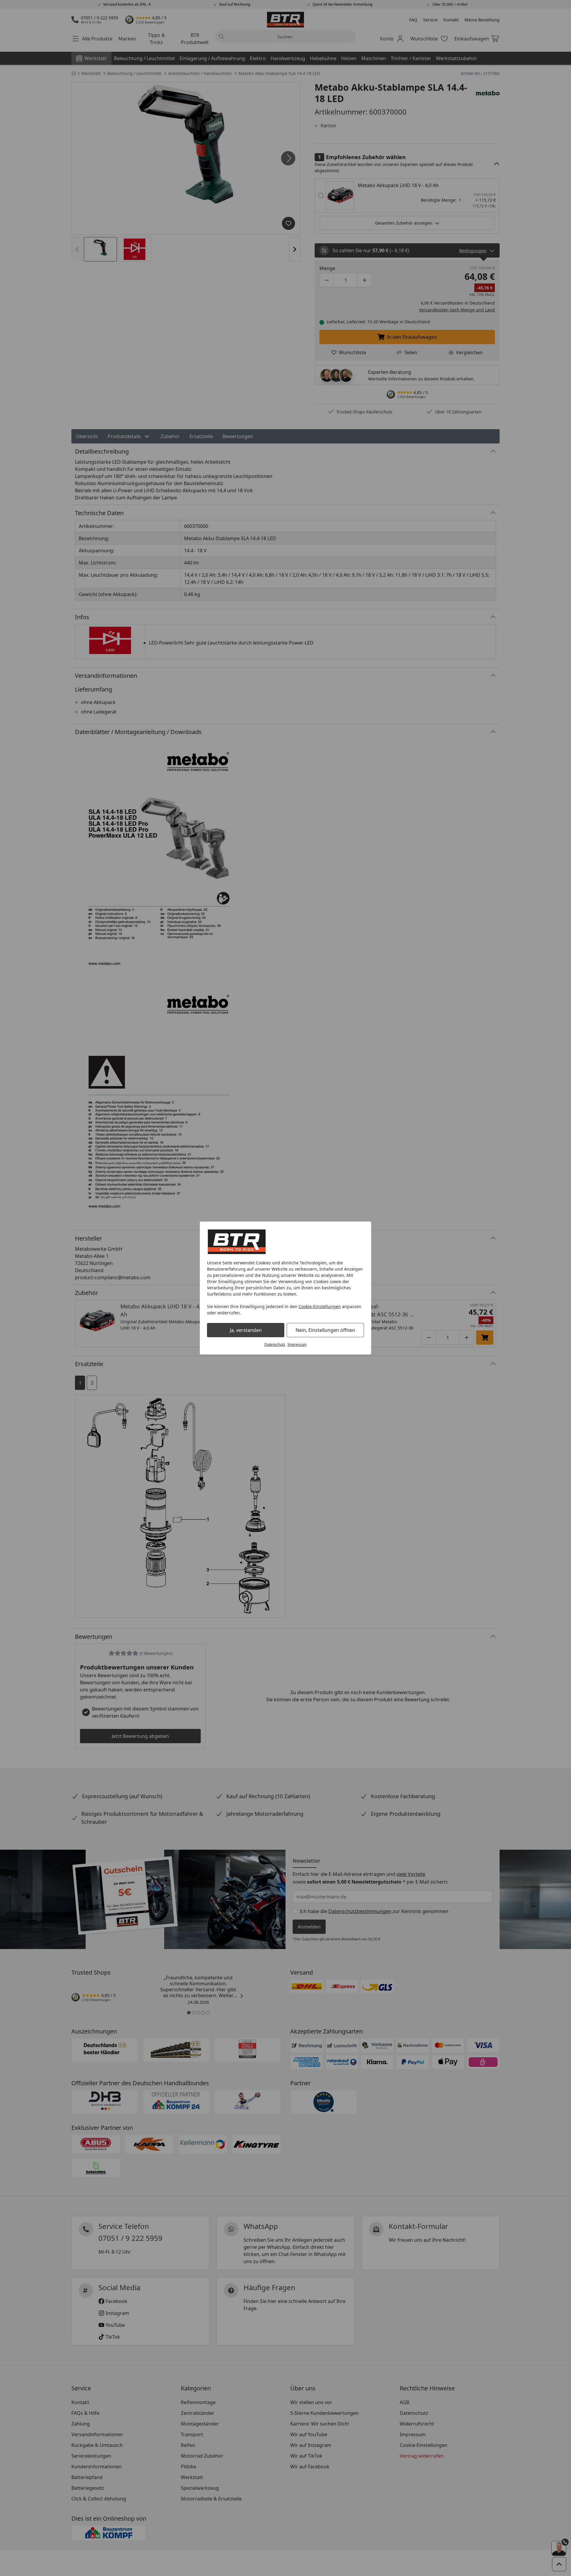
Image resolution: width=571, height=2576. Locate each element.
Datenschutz (275, 1345)
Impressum (297, 1345)
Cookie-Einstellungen (320, 1306)
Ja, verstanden (246, 1330)
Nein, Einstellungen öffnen (325, 1330)
